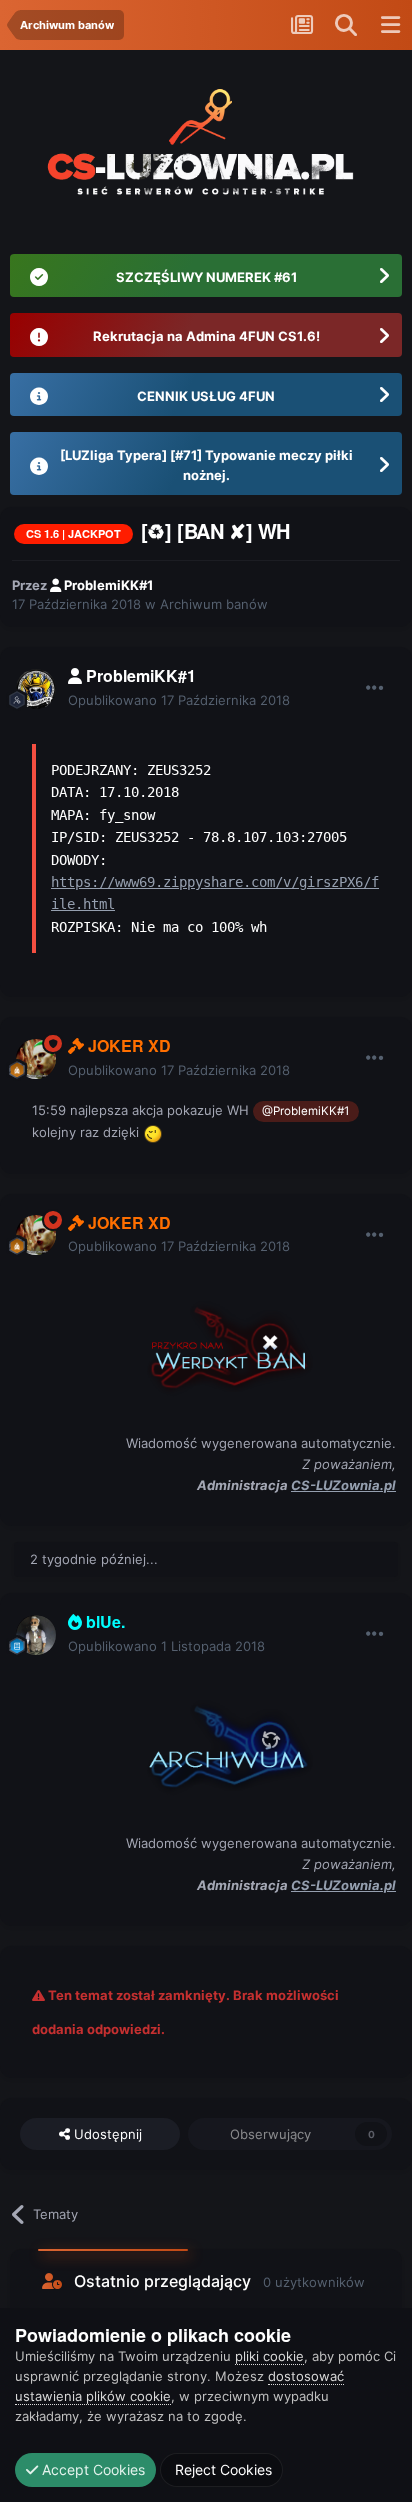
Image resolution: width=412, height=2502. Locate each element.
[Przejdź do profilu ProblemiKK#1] (36, 689)
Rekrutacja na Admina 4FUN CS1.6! (206, 336)
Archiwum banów (214, 604)
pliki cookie (269, 2356)
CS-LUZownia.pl (343, 1485)
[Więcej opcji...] (375, 688)
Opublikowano (179, 700)
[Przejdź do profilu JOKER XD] (36, 1059)
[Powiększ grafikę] (214, 1343)
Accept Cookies (91, 2469)
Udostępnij (106, 2134)
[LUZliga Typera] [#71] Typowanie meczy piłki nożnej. (206, 465)
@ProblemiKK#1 (305, 1111)
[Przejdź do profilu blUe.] (36, 1635)
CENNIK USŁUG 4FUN (206, 396)
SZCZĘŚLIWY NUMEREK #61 (206, 277)
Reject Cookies (221, 2469)
